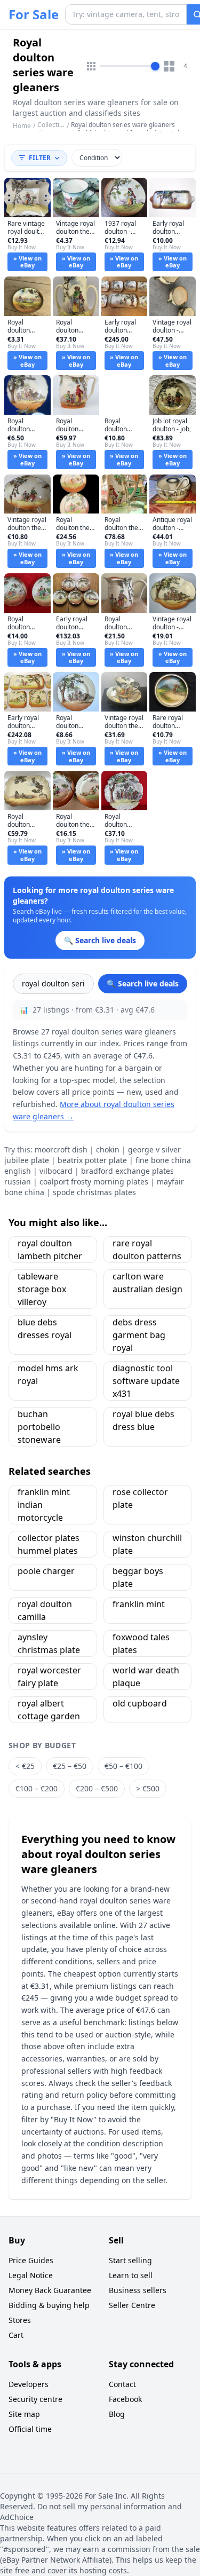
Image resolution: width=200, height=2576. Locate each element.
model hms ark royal (48, 1374)
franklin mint (139, 1604)
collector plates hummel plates (49, 1544)
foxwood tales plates (141, 1643)
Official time (30, 2429)
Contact (122, 2384)
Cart (16, 2335)
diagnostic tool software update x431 (146, 1381)
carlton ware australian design (147, 1283)
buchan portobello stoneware (39, 1427)
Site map (24, 2414)
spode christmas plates (94, 1192)
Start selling (130, 2260)
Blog (117, 2414)
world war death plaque (146, 1677)
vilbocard (56, 1171)
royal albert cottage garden (49, 1710)
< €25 (25, 1766)
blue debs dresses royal (45, 1329)
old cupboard (140, 1703)
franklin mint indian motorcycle (44, 1505)
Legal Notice (31, 2275)
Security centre (35, 2399)
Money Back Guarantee (50, 2290)
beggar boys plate (138, 1577)
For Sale (34, 14)
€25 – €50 (70, 1766)
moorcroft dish (61, 1149)
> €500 (148, 1788)
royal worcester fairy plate (49, 1677)
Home (22, 126)
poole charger (46, 1571)
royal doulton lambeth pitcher (50, 1250)
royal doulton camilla (45, 1610)
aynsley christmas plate (49, 1643)
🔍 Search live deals (143, 983)
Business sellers (138, 2290)
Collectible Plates (53, 129)
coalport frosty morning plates (94, 1182)
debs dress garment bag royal (139, 1335)
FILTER (40, 158)
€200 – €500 (97, 1788)
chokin (108, 1149)
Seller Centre (132, 2305)
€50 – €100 (123, 1766)
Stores (20, 2320)
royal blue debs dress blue (143, 1420)
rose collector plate (140, 1498)
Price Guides (31, 2260)
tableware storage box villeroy (42, 1289)
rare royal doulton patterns (147, 1250)
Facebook (125, 2399)
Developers (29, 2384)
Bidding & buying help (49, 2305)
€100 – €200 (37, 1788)
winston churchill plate (147, 1544)
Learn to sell (131, 2275)
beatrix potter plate (92, 1160)
